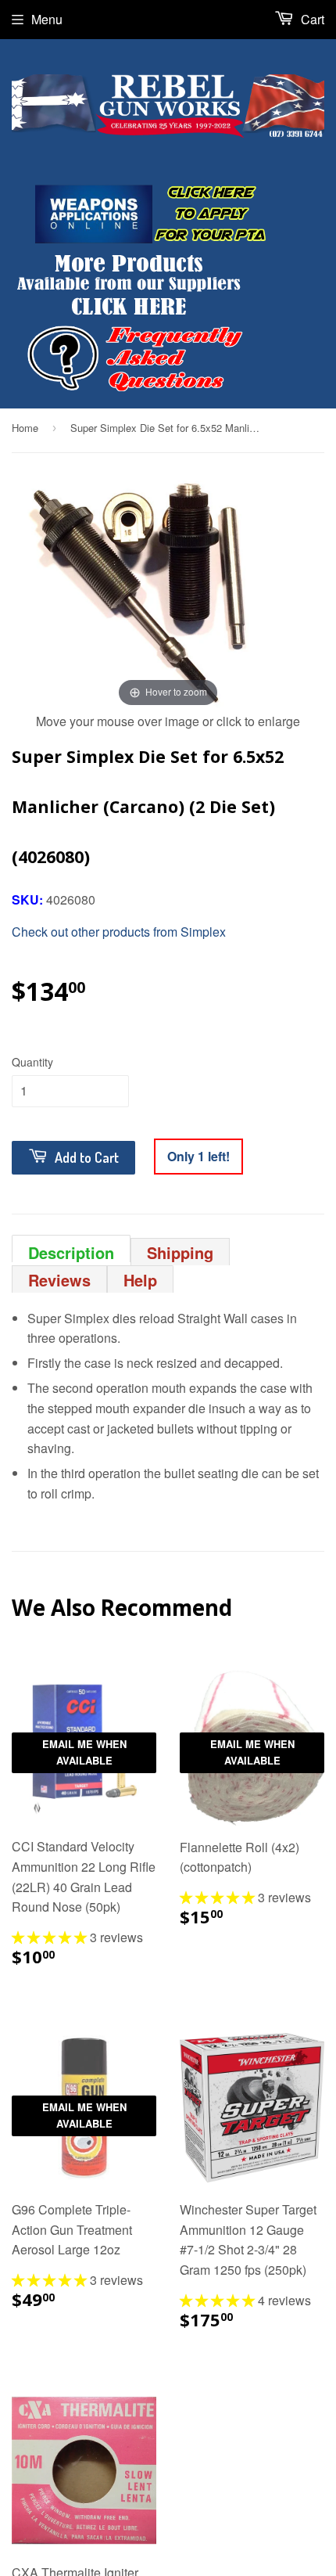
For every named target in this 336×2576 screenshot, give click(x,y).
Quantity (32, 1062)
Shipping (180, 1252)
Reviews (59, 1280)
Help (140, 1280)
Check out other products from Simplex (119, 932)
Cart (311, 19)
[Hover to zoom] (168, 592)
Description (71, 1252)
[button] (51, 1937)
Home (25, 428)
